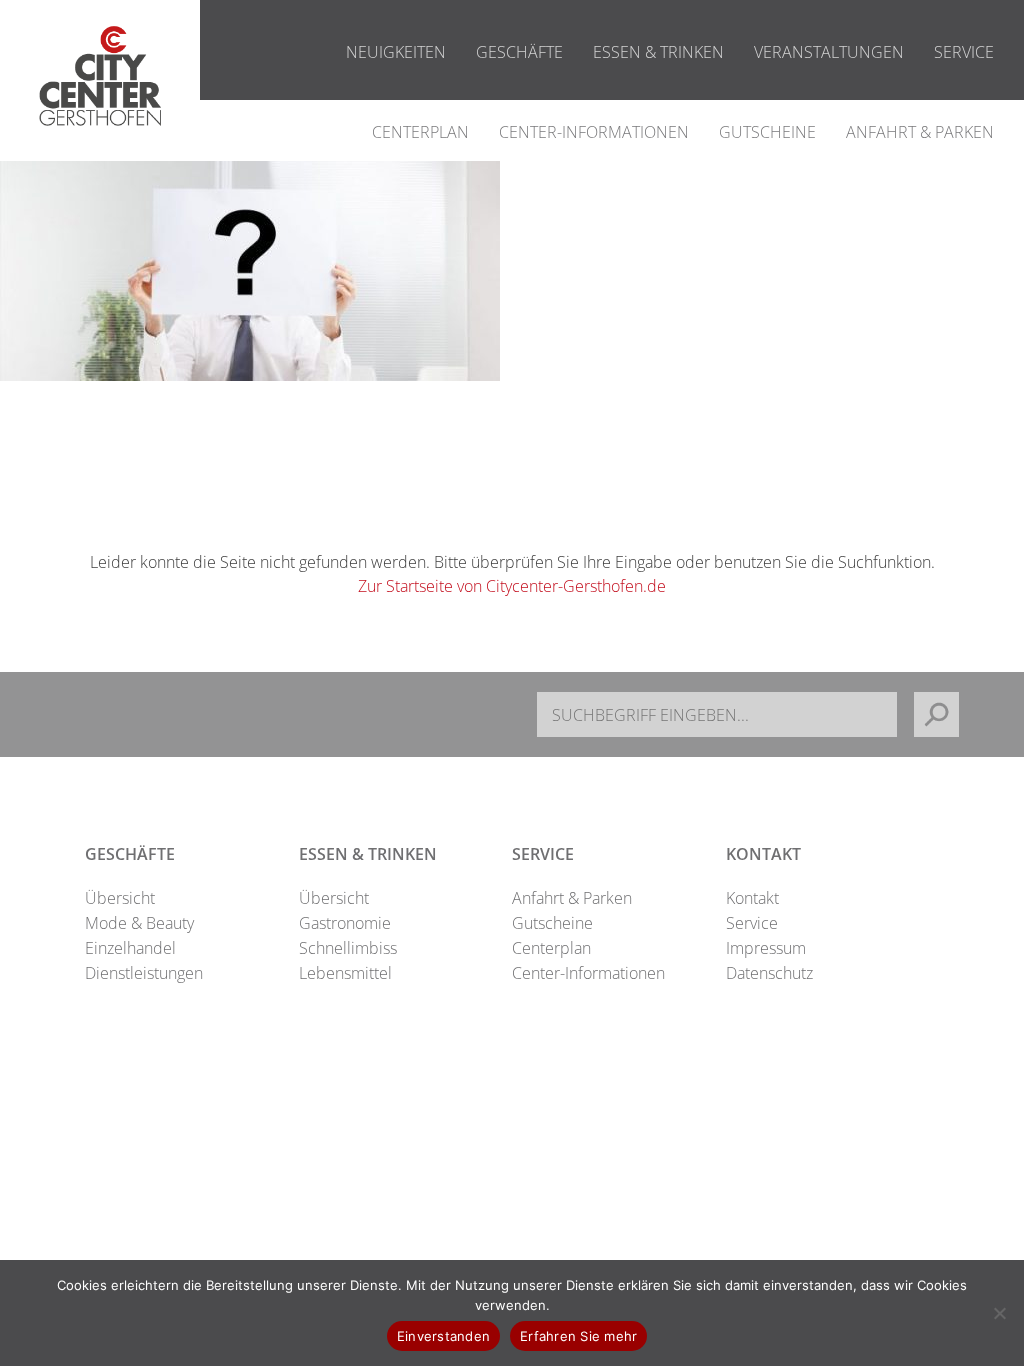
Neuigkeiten (396, 52)
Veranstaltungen (829, 52)
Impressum (766, 948)
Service (964, 52)
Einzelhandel (130, 948)
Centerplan (420, 132)
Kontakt (752, 898)
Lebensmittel (345, 973)
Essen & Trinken (658, 52)
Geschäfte (519, 52)
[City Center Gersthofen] (100, 147)
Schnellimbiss (348, 948)
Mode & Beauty (139, 923)
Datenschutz (769, 973)
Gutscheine (767, 132)
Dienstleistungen (144, 973)
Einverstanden (443, 1336)
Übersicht (120, 898)
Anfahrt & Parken (920, 132)
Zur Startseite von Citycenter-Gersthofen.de (512, 586)
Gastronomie (345, 923)
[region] (250, 271)
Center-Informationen (594, 132)
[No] (999, 1313)
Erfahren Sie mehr (578, 1336)
